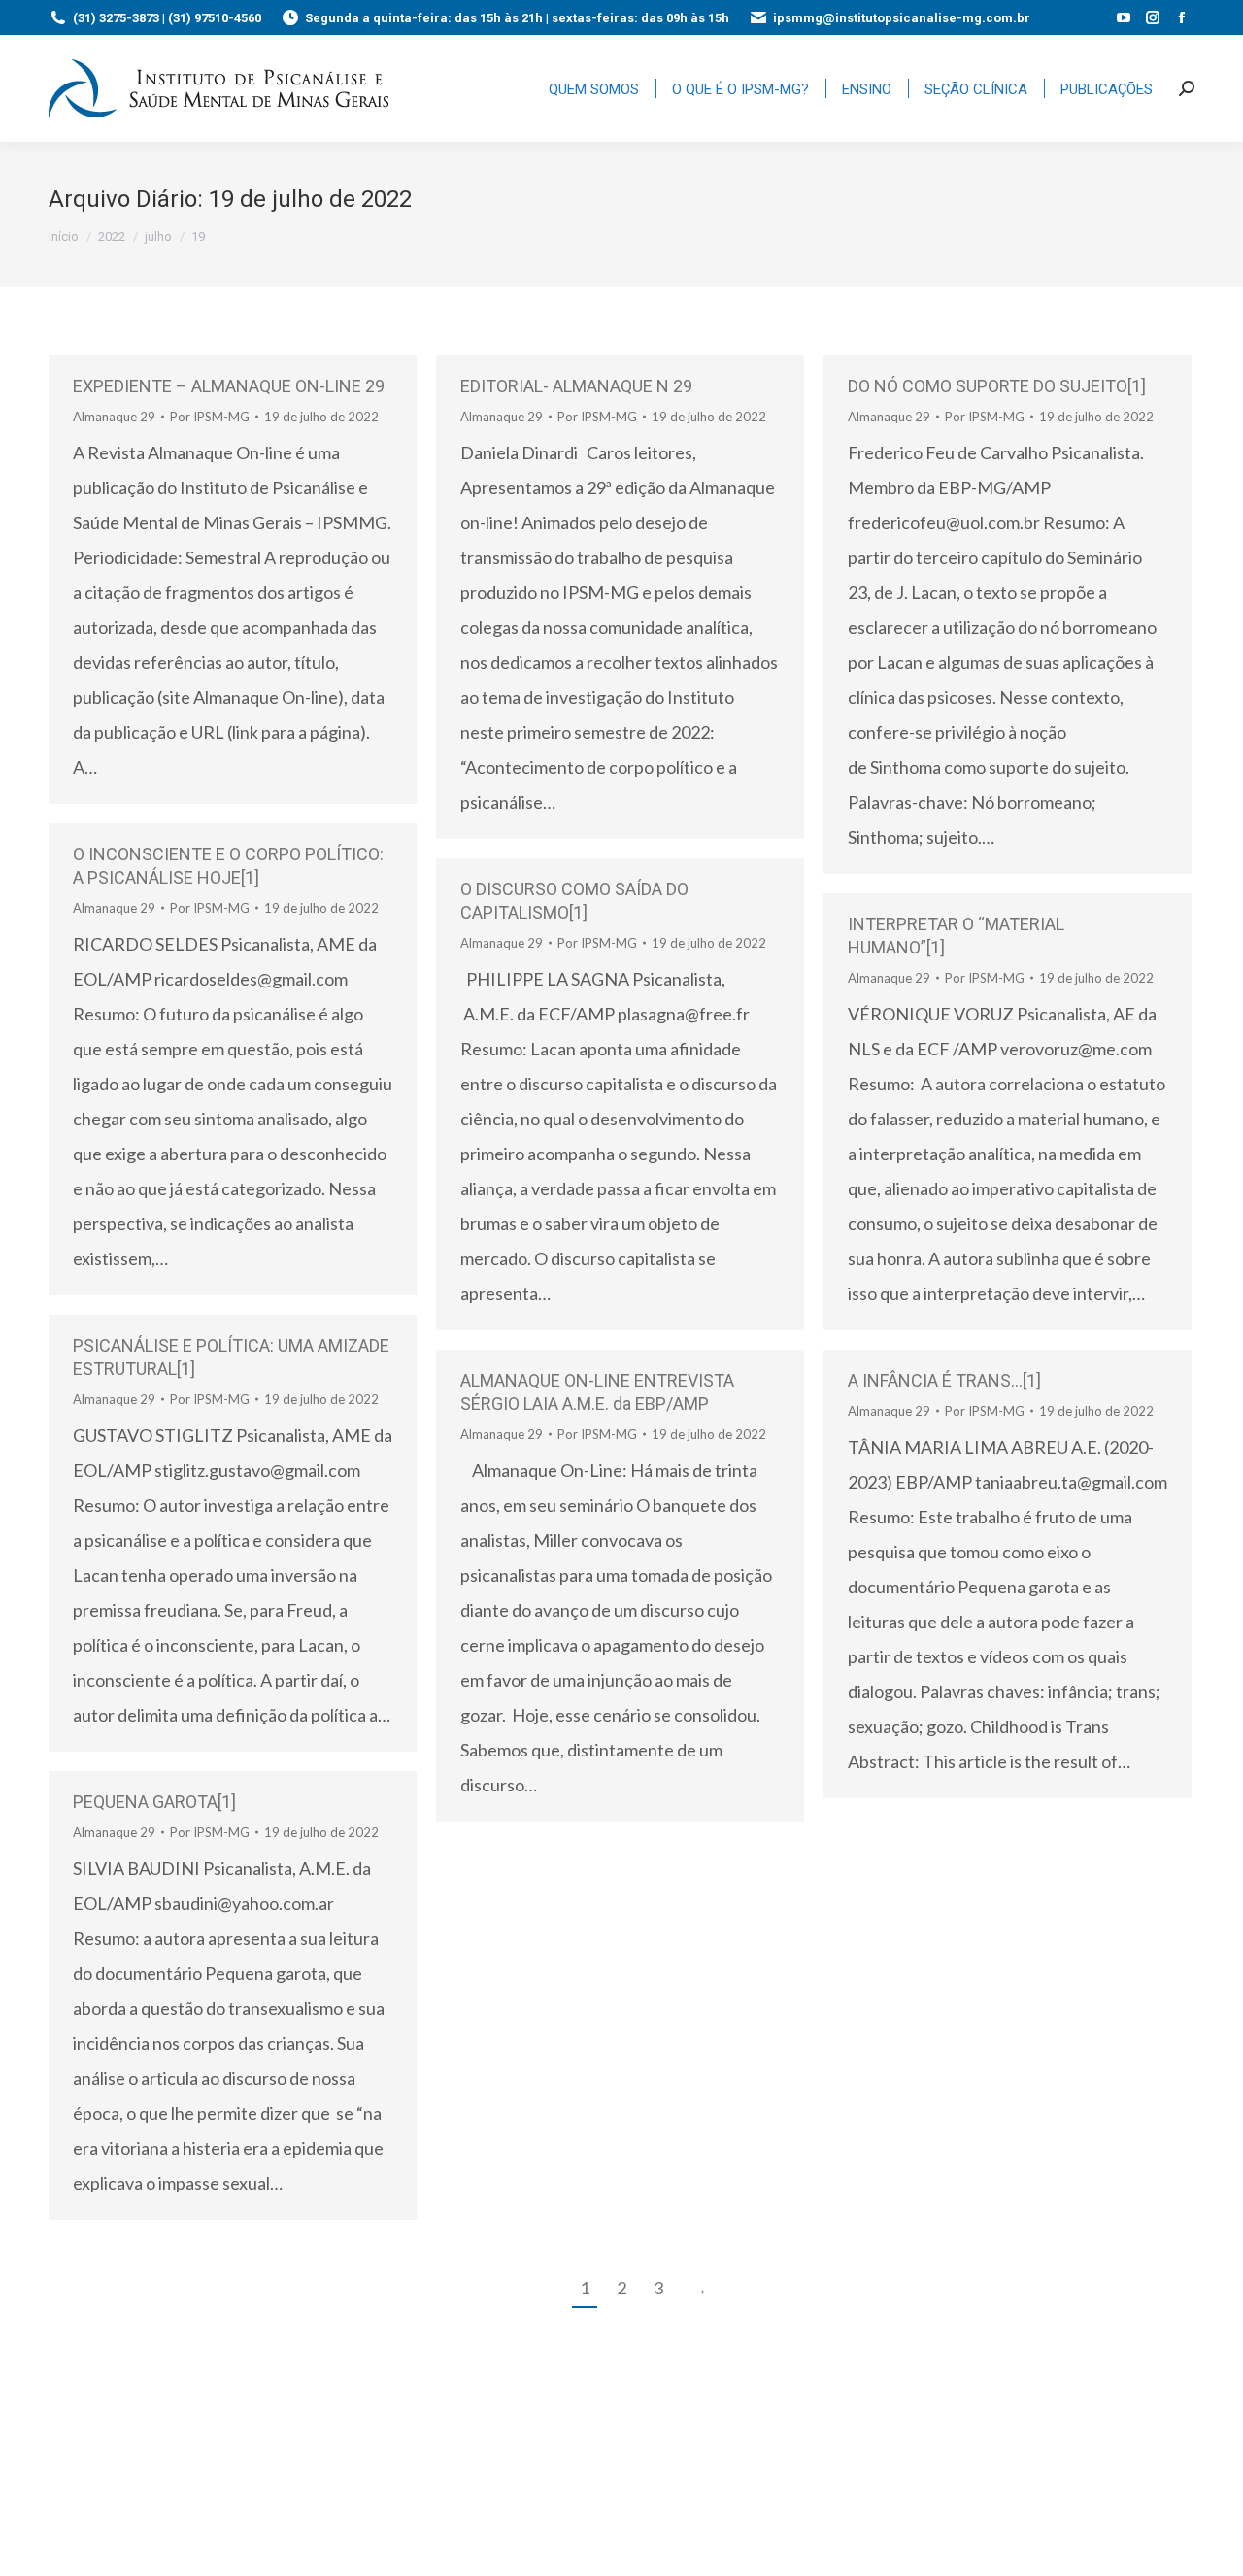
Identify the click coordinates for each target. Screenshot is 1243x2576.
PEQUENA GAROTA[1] (154, 1802)
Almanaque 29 (114, 417)
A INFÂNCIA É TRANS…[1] (944, 1380)
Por (210, 417)
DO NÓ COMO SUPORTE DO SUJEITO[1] (999, 386)
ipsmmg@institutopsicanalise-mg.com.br (902, 18)
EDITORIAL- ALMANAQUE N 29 (576, 386)
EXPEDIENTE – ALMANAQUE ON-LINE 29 (229, 386)
